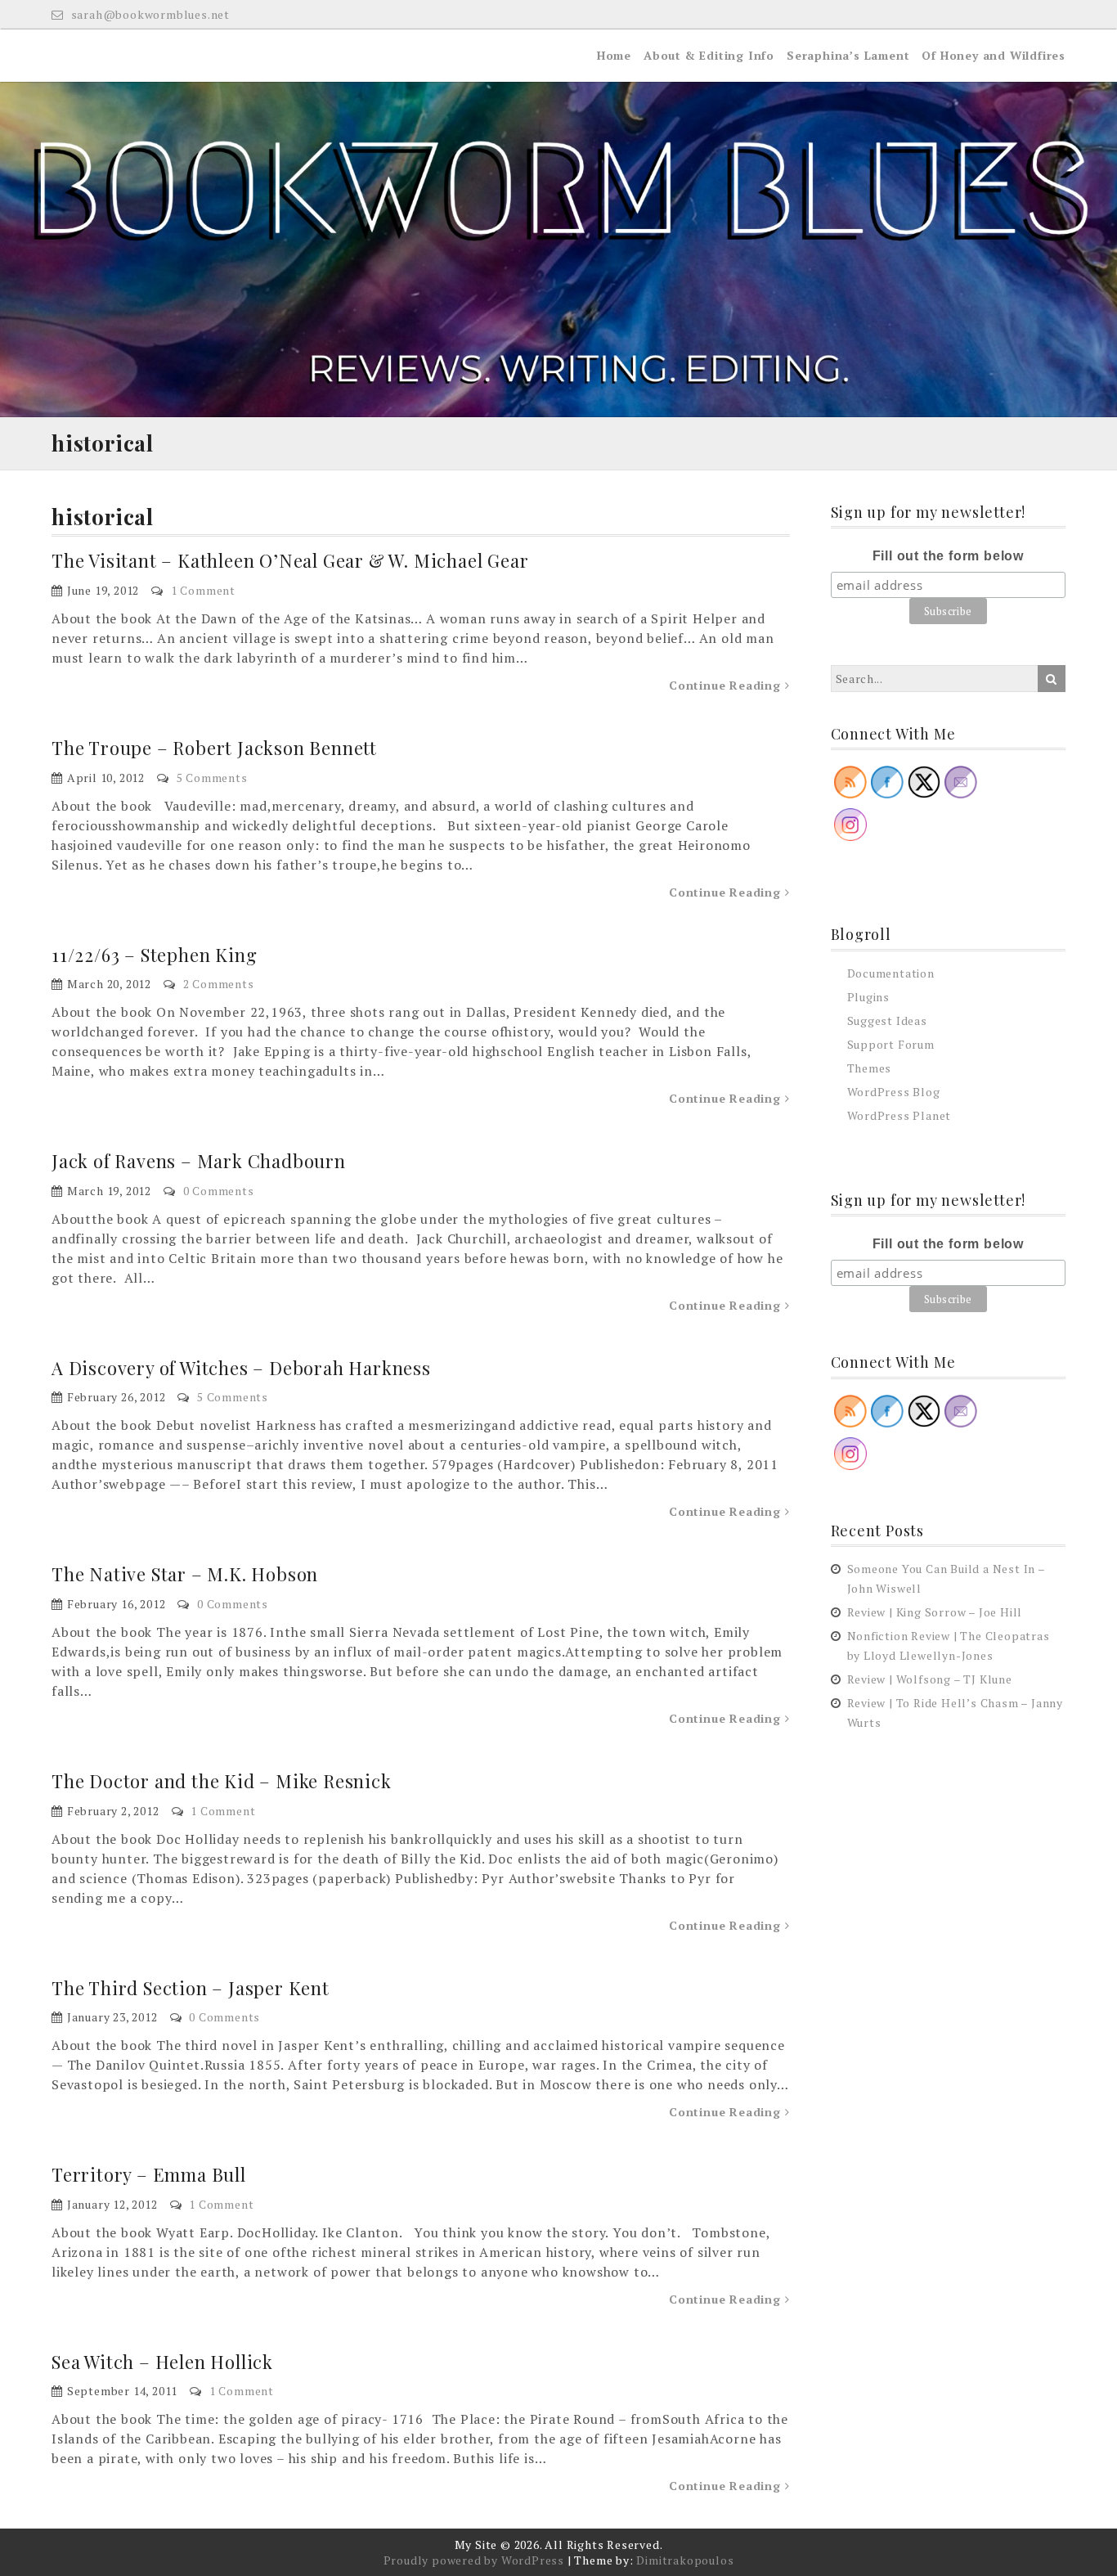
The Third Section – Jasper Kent (191, 1988)
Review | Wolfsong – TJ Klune (930, 1679)
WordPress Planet (899, 1115)
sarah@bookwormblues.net (149, 14)
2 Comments (219, 984)
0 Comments (219, 1191)
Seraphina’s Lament (848, 55)
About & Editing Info (709, 55)
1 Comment (203, 590)
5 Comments (212, 778)
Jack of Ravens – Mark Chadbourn (199, 1161)
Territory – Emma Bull (149, 2174)
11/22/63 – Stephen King (154, 955)
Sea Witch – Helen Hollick (162, 2362)
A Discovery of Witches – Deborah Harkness (241, 1368)
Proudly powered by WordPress (474, 2560)
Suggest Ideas (887, 1021)
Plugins (869, 997)
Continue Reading (727, 685)
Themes (870, 1068)
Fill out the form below (948, 556)
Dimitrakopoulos (685, 2560)
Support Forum (891, 1044)
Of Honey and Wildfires (994, 55)
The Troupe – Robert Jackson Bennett (214, 748)
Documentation (891, 973)
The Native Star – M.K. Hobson (185, 1574)
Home (614, 55)
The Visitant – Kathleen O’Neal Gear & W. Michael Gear (290, 560)
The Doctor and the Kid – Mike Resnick (222, 1781)
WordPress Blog (894, 1092)
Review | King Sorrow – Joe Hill (935, 1612)
